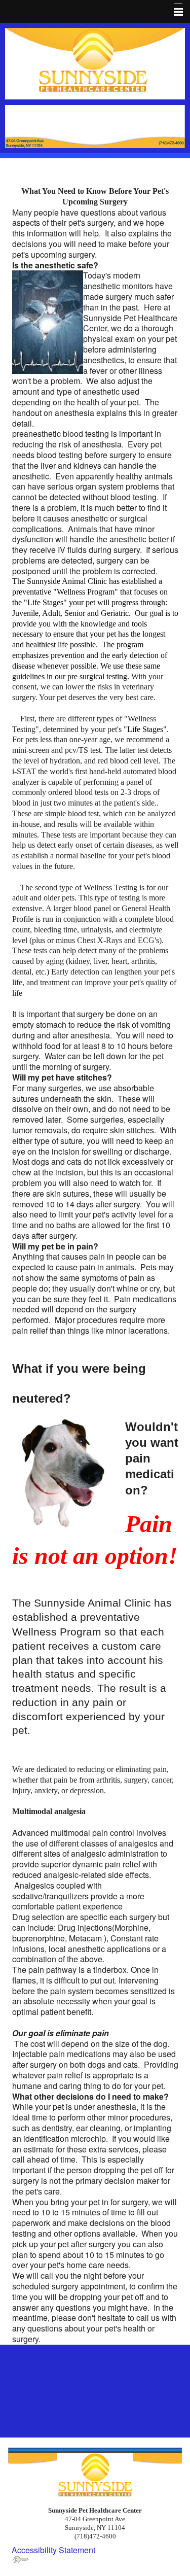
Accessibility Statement (53, 2550)
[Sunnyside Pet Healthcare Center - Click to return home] (95, 62)
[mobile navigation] (174, 12)
